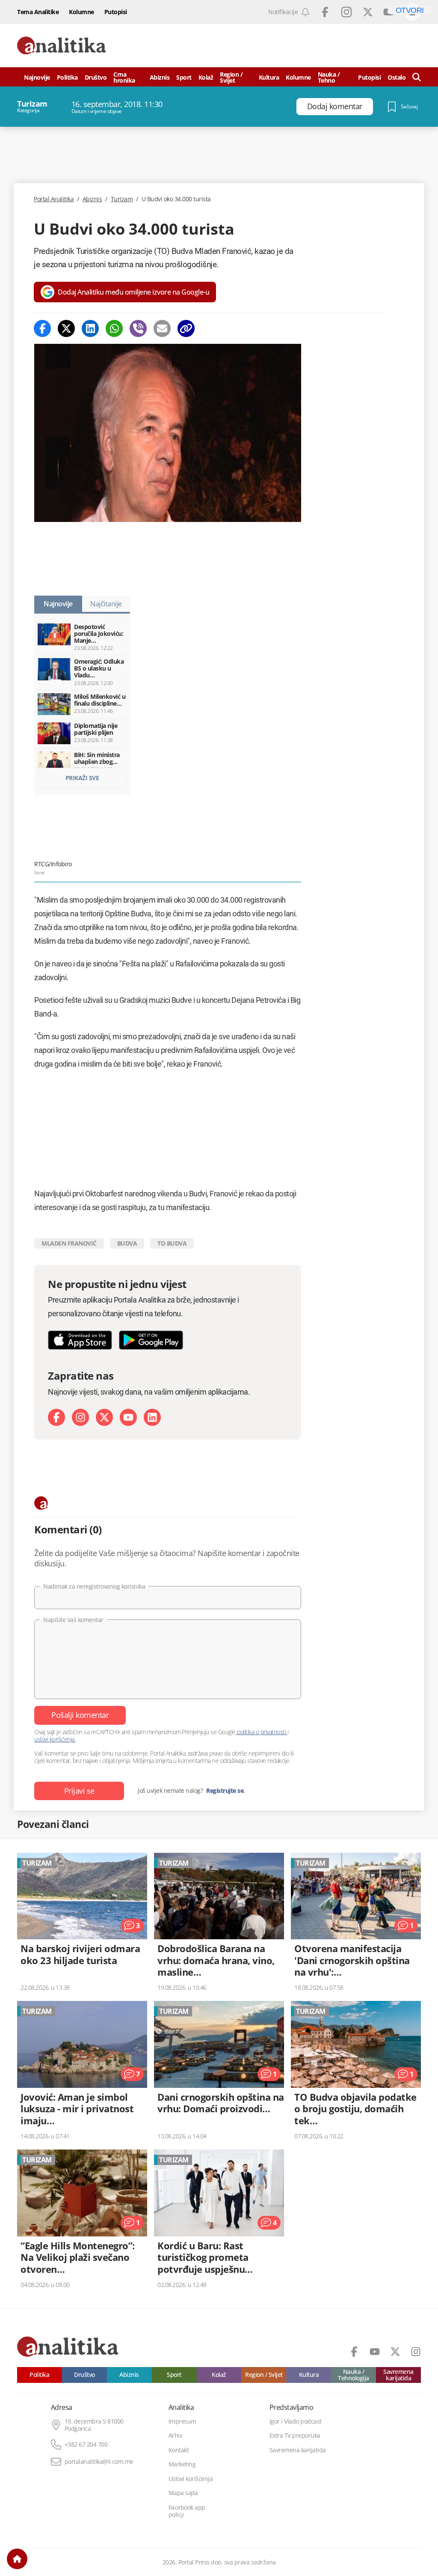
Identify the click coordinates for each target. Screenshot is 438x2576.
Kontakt (179, 2450)
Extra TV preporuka (295, 2436)
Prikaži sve (82, 778)
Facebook (325, 12)
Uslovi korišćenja (191, 2479)
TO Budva (172, 1243)
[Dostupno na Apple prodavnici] (80, 1340)
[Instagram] (80, 1417)
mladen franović (69, 1243)
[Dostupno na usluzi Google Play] (151, 1340)
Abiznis (160, 77)
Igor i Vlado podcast (296, 2421)
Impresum (182, 2421)
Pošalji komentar (80, 1715)
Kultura (269, 77)
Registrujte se (225, 1791)
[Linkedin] (90, 328)
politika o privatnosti (262, 1732)
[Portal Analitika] (62, 46)
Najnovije (37, 77)
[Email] (162, 328)
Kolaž (206, 77)
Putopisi (116, 12)
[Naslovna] (17, 2559)
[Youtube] (128, 1417)
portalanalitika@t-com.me (99, 2462)
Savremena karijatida (398, 2375)
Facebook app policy (187, 2511)
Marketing (182, 2464)
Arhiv (176, 2436)
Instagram (346, 12)
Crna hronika (124, 77)
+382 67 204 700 (86, 2445)
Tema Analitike (38, 12)
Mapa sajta (183, 2493)
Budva (127, 1243)
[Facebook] (42, 328)
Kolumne (81, 12)
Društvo (96, 77)
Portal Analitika (54, 199)
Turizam (122, 199)
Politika (67, 77)
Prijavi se (79, 1791)
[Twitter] (66, 328)
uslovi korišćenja (55, 1739)
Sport (184, 77)
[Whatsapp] (114, 328)
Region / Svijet (231, 77)
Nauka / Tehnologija (354, 2375)
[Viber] (138, 328)
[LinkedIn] (152, 1417)
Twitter (368, 12)
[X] (104, 1417)
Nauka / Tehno (329, 77)
